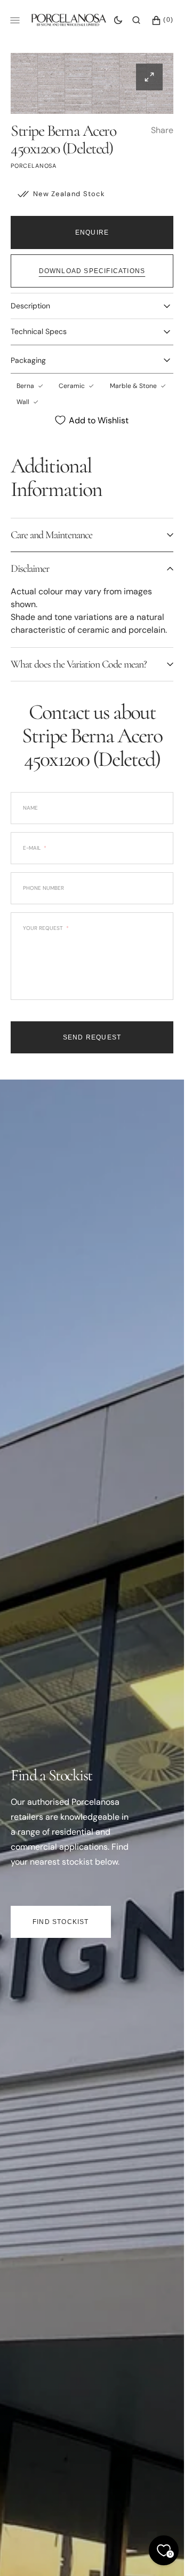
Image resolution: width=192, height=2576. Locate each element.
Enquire (92, 232)
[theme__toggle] (118, 20)
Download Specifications (92, 271)
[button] (136, 20)
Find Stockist (61, 1922)
